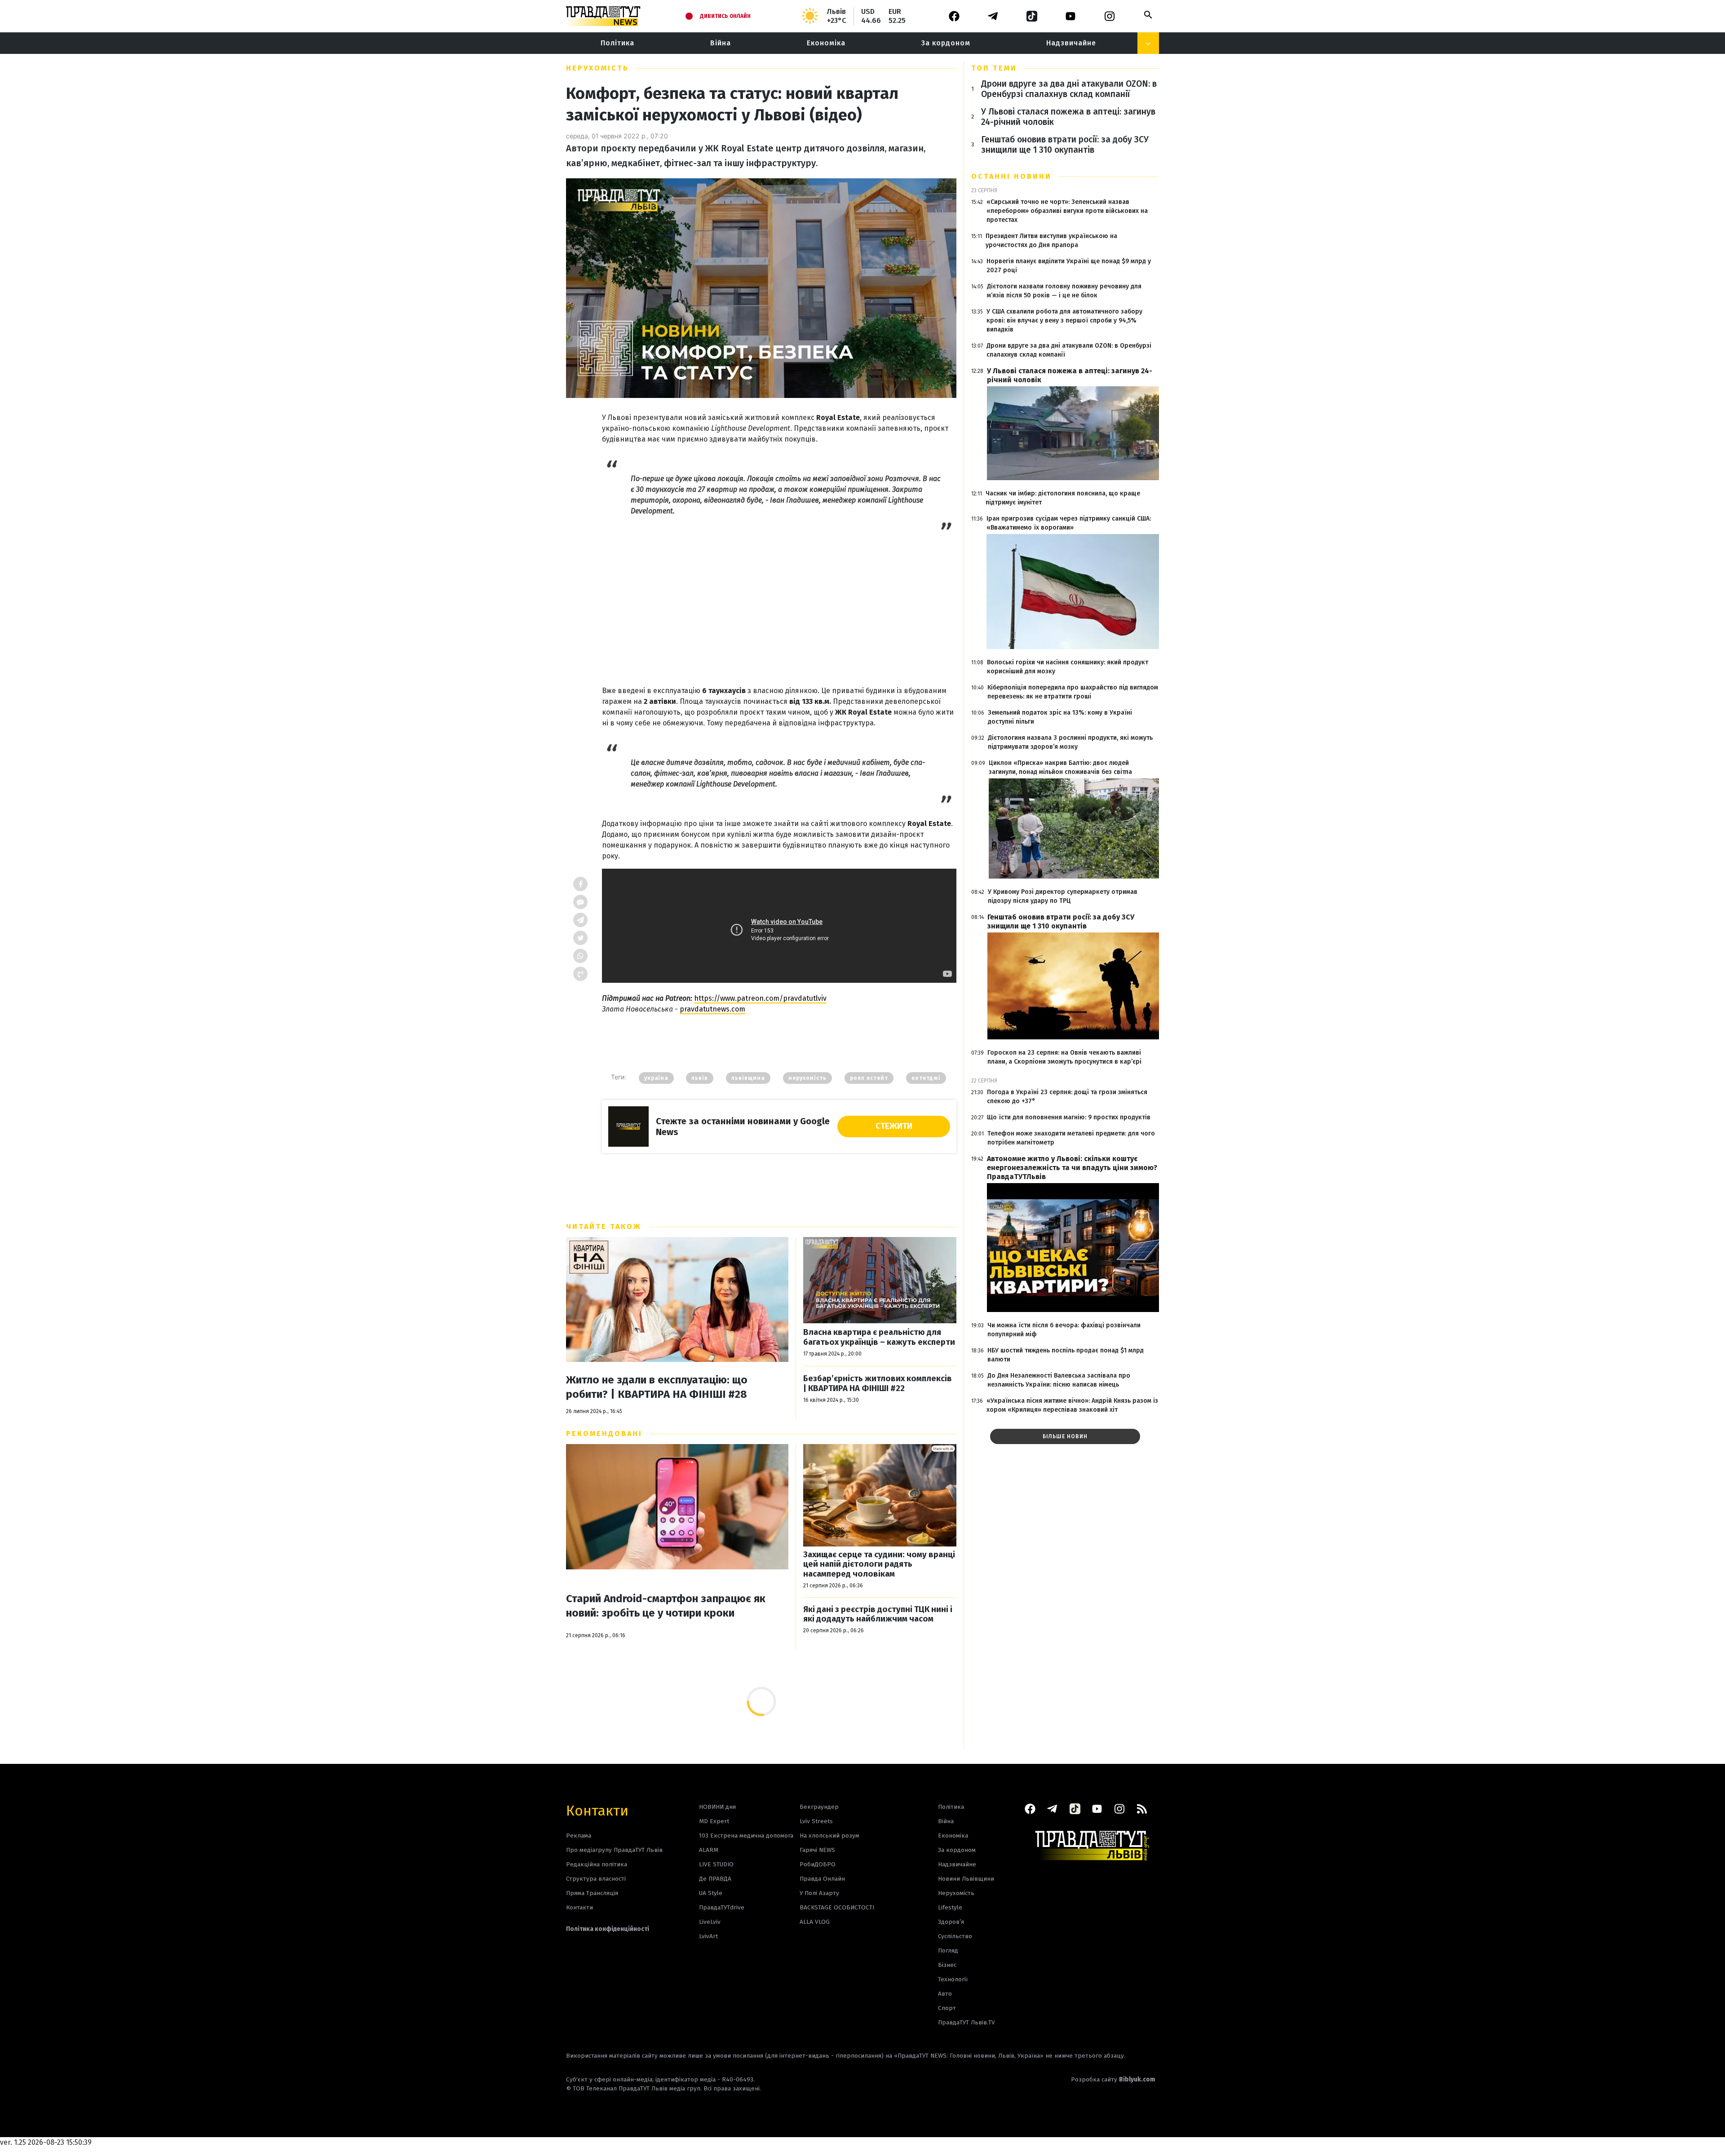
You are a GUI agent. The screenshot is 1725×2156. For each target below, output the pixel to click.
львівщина (748, 1078)
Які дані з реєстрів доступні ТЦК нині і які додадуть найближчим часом (878, 1615)
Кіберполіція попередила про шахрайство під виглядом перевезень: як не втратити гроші (1073, 692)
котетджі (926, 1078)
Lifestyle (950, 1907)
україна (656, 1078)
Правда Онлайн (822, 1879)
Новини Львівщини (966, 1879)
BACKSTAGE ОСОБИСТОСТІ (837, 1907)
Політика (617, 43)
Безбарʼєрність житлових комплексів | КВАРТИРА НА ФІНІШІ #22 (878, 1384)
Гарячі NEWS (817, 1850)
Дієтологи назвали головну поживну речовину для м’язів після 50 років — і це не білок (1064, 291)
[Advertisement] (779, 599)
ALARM (709, 1850)
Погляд (948, 1951)
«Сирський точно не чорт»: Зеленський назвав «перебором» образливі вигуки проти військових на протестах (1067, 211)
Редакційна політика (597, 1864)
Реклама (579, 1836)
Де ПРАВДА (715, 1879)
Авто (945, 1994)
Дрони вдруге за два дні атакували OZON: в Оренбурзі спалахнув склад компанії (1069, 89)
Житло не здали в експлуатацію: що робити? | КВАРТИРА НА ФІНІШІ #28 (657, 1387)
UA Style (711, 1893)
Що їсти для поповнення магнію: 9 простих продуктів (1069, 1117)
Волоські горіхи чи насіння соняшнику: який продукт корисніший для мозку (1068, 667)
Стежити (894, 1126)
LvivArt (708, 1936)
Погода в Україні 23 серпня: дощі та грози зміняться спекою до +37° (1067, 1097)
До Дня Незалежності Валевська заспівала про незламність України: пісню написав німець (1059, 1380)
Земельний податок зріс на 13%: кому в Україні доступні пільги (1060, 717)
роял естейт (869, 1078)
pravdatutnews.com (712, 1009)
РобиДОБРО (818, 1864)
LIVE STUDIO (716, 1864)
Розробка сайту (1113, 2079)
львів (700, 1078)
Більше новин (1065, 1436)
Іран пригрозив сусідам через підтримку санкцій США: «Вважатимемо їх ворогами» (1069, 523)
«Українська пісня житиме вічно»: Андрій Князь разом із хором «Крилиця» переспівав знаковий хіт (1072, 1405)
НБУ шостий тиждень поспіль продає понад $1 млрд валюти (1066, 1355)
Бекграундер (819, 1807)
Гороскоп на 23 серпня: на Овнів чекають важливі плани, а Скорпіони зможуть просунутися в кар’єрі (1064, 1057)
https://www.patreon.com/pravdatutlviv (760, 998)
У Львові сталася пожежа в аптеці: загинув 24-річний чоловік (1068, 117)
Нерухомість (597, 68)
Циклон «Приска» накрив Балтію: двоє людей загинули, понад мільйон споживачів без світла (1060, 767)
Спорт (947, 2008)
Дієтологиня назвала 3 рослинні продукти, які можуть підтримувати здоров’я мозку (1070, 742)
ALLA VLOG (815, 1922)
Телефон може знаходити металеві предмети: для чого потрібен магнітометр (1071, 1138)
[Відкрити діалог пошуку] (1148, 15)
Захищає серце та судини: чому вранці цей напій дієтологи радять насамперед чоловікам (879, 1564)
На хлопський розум (829, 1836)
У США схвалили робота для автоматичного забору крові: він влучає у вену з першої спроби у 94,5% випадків (1064, 320)
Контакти (597, 1810)
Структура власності (596, 1879)
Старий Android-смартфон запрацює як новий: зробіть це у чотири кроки (666, 1606)
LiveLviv (710, 1922)
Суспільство (955, 1936)
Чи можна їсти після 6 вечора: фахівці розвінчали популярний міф (1064, 1330)
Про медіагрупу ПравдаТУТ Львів (614, 1850)
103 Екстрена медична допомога (746, 1836)
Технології (953, 1979)
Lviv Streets (816, 1821)
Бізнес (947, 1965)
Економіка (826, 43)
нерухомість (807, 1078)
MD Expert (714, 1821)
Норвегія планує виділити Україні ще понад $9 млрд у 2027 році (1069, 266)
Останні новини (1011, 176)
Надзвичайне (1071, 43)
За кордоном (946, 43)
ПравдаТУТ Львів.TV (966, 2022)
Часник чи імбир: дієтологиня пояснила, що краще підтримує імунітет (1063, 498)
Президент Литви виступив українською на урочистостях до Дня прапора (1051, 241)
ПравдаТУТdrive (722, 1907)
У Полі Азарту (819, 1893)
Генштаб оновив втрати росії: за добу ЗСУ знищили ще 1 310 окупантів (1065, 145)
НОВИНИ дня (717, 1807)
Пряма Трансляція (592, 1893)
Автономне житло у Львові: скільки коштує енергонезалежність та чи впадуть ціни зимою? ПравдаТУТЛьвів (1072, 1168)
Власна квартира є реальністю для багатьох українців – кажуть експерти (879, 1337)
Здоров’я (951, 1922)
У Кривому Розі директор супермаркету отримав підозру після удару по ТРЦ (1063, 896)
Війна (721, 43)
